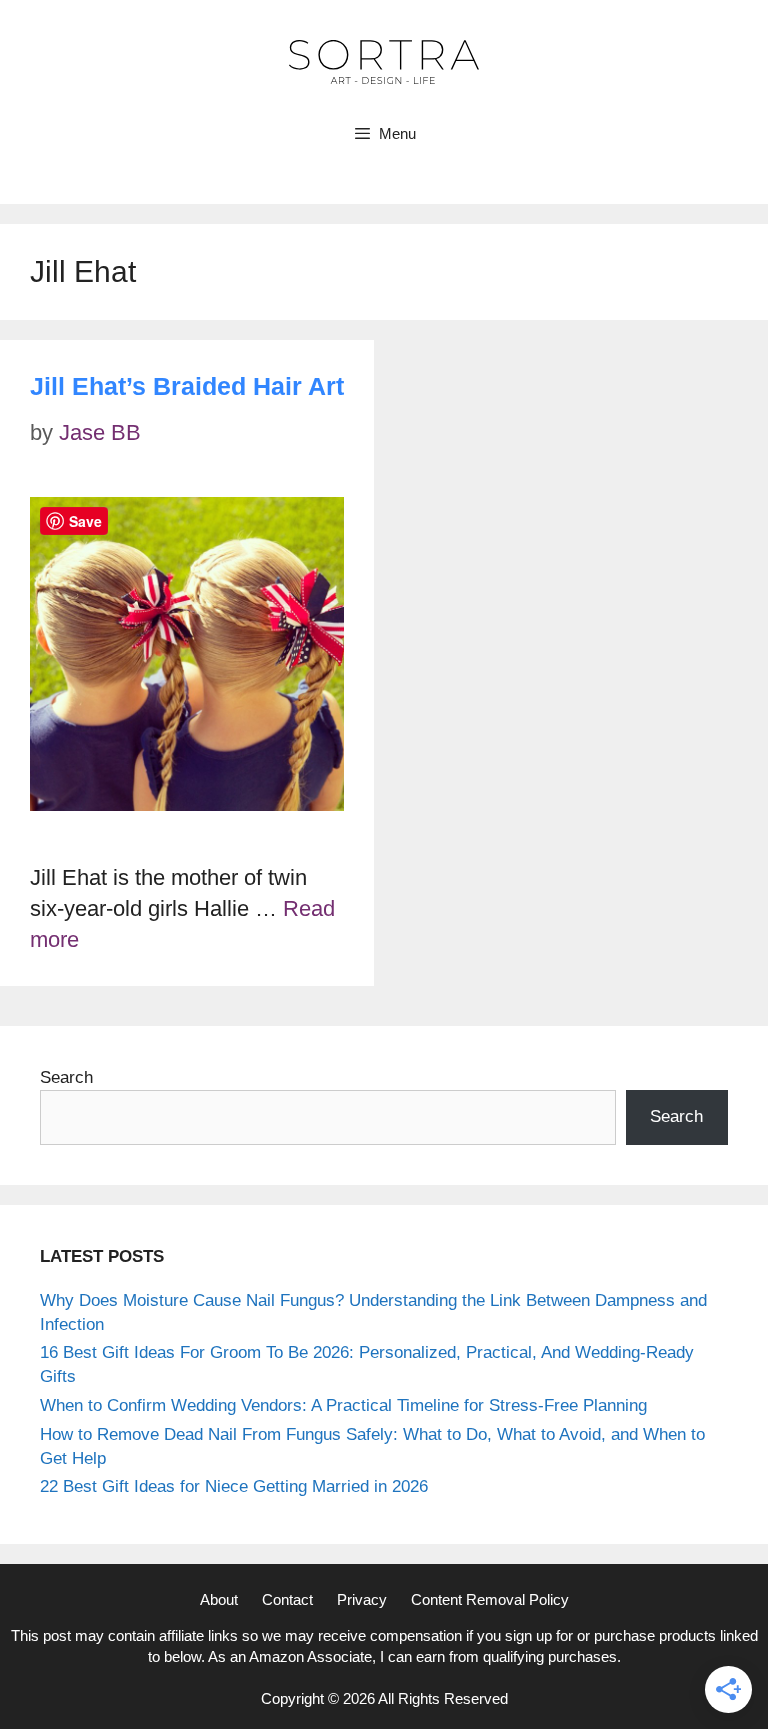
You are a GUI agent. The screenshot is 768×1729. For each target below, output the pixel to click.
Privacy (362, 1599)
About (219, 1599)
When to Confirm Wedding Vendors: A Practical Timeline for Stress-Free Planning (343, 1405)
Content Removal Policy (490, 1599)
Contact (287, 1599)
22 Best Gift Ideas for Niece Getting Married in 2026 (234, 1486)
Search (66, 1077)
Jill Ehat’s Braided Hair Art (187, 386)
